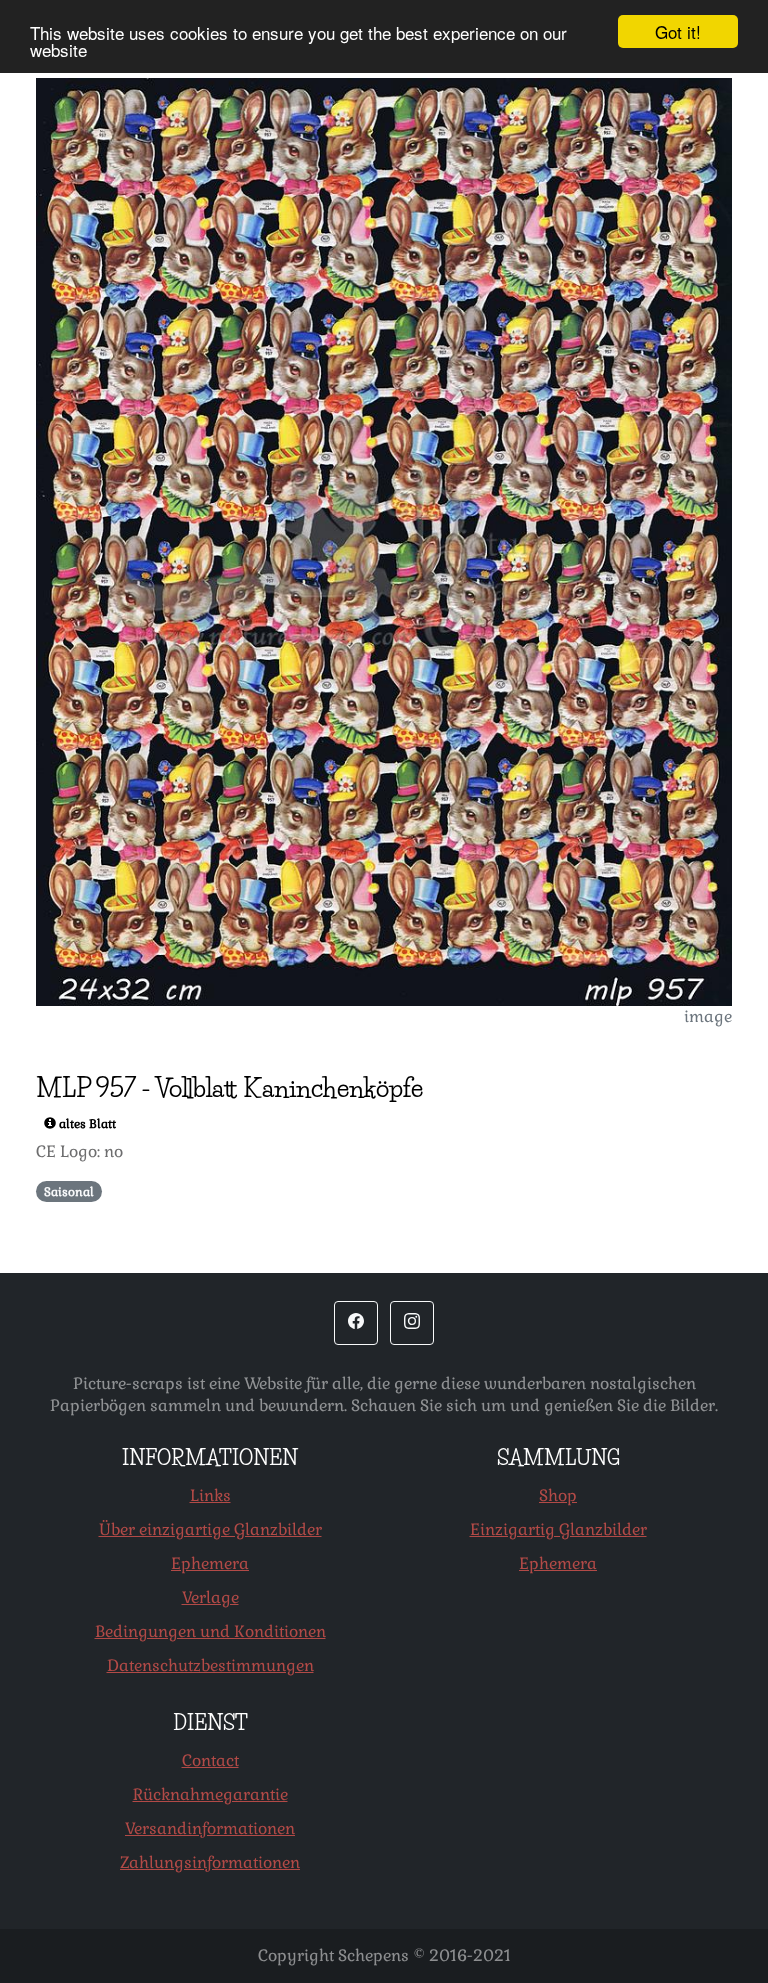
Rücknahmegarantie (210, 1794)
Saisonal (69, 1192)
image (708, 1016)
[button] (356, 1323)
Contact (210, 1760)
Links (210, 1495)
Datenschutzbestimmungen (210, 1665)
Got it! (678, 31)
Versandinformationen (210, 1828)
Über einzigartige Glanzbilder (210, 1529)
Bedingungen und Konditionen (210, 1631)
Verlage (210, 1597)
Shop (558, 1495)
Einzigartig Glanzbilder (558, 1529)
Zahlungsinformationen (210, 1862)
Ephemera (210, 1563)
